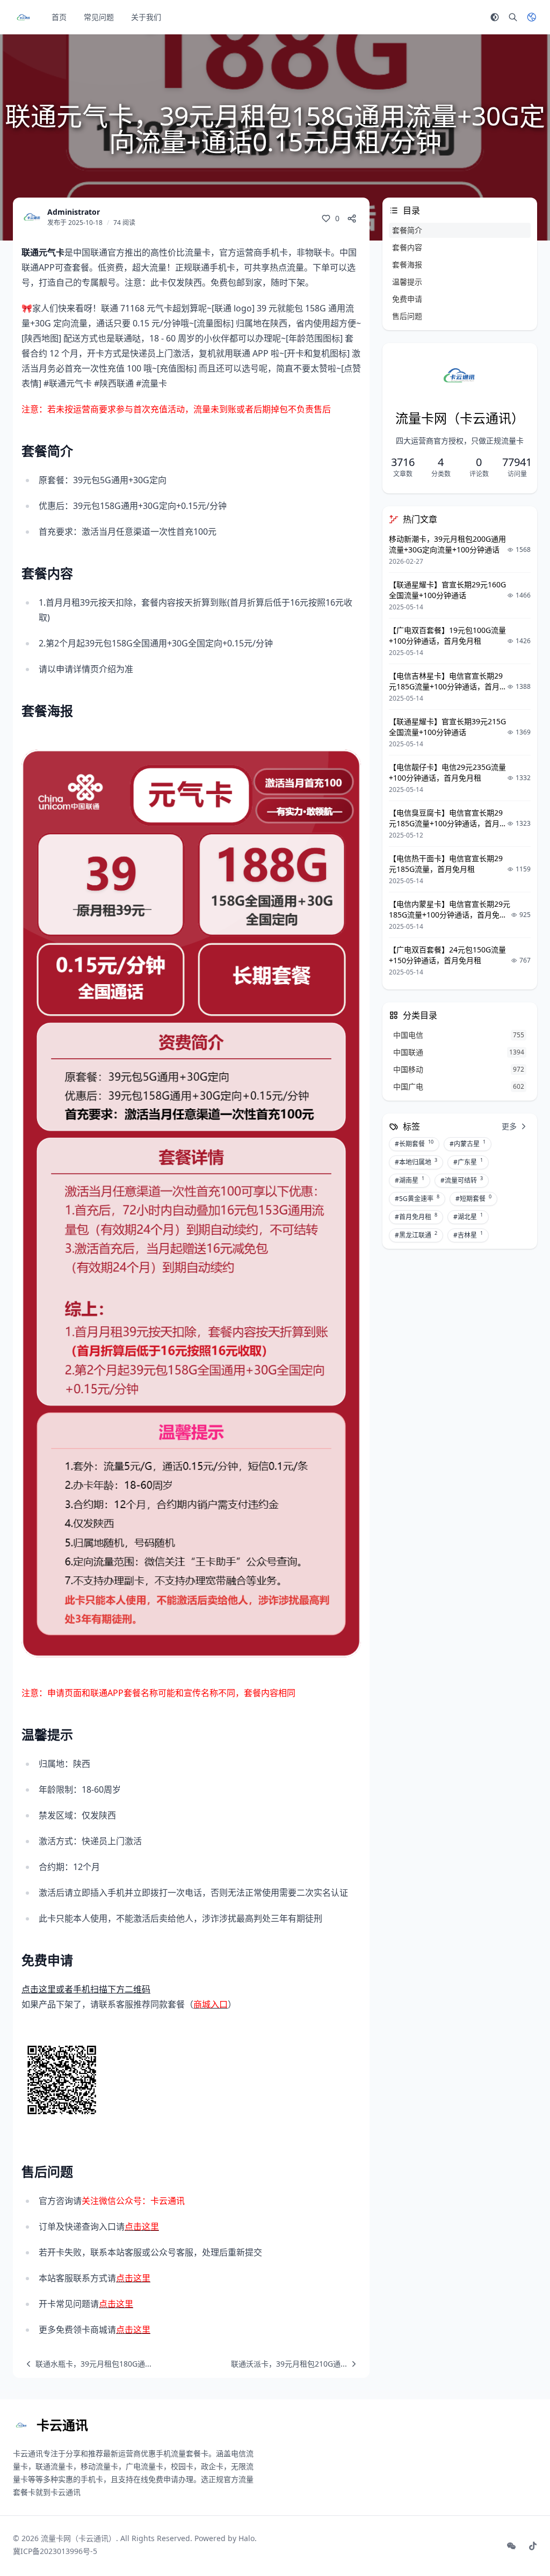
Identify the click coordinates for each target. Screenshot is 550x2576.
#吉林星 (468, 1235)
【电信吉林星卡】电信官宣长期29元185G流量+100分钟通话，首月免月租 (448, 686)
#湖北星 (468, 1217)
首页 (59, 17)
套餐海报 (407, 264)
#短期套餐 (473, 1198)
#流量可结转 (462, 1180)
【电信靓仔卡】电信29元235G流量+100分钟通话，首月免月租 (447, 772)
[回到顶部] (516, 2542)
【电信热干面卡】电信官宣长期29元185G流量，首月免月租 (446, 864)
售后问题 (407, 316)
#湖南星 (410, 1180)
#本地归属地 (416, 1162)
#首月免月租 (416, 1217)
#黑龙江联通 (416, 1235)
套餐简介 (407, 230)
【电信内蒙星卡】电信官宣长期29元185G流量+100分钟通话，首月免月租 (450, 915)
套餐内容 (407, 247)
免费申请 (407, 299)
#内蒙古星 (468, 1144)
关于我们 (146, 17)
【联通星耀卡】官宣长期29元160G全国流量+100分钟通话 (447, 590)
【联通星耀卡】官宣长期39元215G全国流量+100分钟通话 (447, 727)
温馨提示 (407, 282)
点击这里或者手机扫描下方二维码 (86, 1989)
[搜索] (513, 17)
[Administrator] (32, 217)
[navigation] (86, 2364)
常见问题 (99, 17)
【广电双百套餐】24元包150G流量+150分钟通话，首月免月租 (447, 955)
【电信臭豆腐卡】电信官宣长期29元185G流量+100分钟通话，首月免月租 (448, 823)
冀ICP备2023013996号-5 (55, 2551)
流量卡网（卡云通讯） (78, 2538)
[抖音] (533, 2546)
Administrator (74, 212)
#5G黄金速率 (417, 1198)
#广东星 (468, 1162)
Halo (247, 2538)
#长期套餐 (414, 1144)
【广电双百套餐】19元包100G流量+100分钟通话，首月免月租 (447, 635)
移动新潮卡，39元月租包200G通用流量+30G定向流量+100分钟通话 (447, 544)
